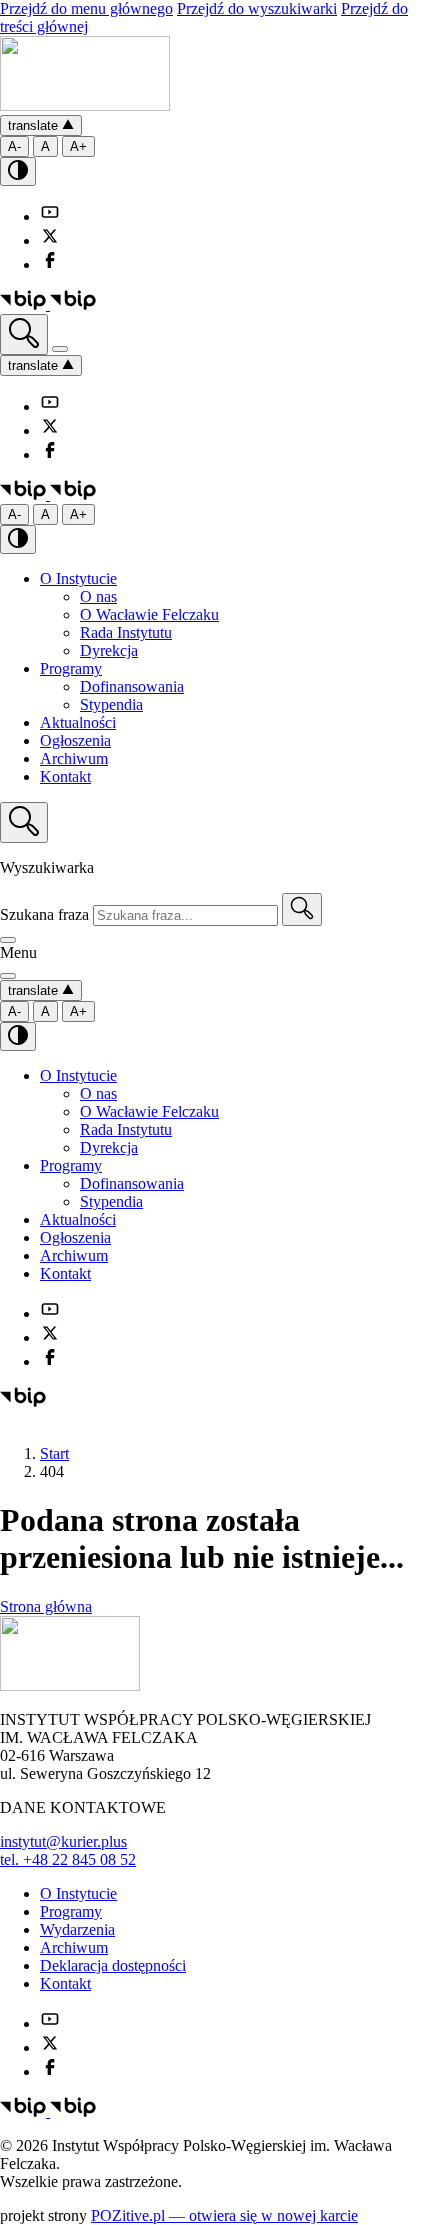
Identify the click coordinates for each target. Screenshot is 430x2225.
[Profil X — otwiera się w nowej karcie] (50, 240)
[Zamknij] (8, 940)
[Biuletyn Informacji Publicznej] (48, 304)
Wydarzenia (77, 1929)
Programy (71, 668)
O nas (98, 596)
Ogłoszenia (75, 740)
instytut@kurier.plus (63, 1841)
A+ (78, 146)
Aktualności (78, 722)
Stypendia (111, 704)
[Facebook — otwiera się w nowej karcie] (50, 264)
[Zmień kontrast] (18, 171)
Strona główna (46, 1606)
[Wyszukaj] (24, 334)
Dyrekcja (109, 650)
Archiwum (74, 758)
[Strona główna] (85, 105)
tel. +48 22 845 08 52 (68, 1859)
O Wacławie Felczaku (149, 614)
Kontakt (65, 776)
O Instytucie (78, 578)
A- (14, 146)
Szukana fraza (44, 914)
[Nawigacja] (60, 349)
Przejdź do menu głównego (86, 8)
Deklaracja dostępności (113, 1965)
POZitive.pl (224, 2215)
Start (54, 1453)
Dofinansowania (132, 686)
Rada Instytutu (126, 632)
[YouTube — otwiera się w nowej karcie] (50, 216)
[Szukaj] (302, 909)
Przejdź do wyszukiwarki (257, 8)
